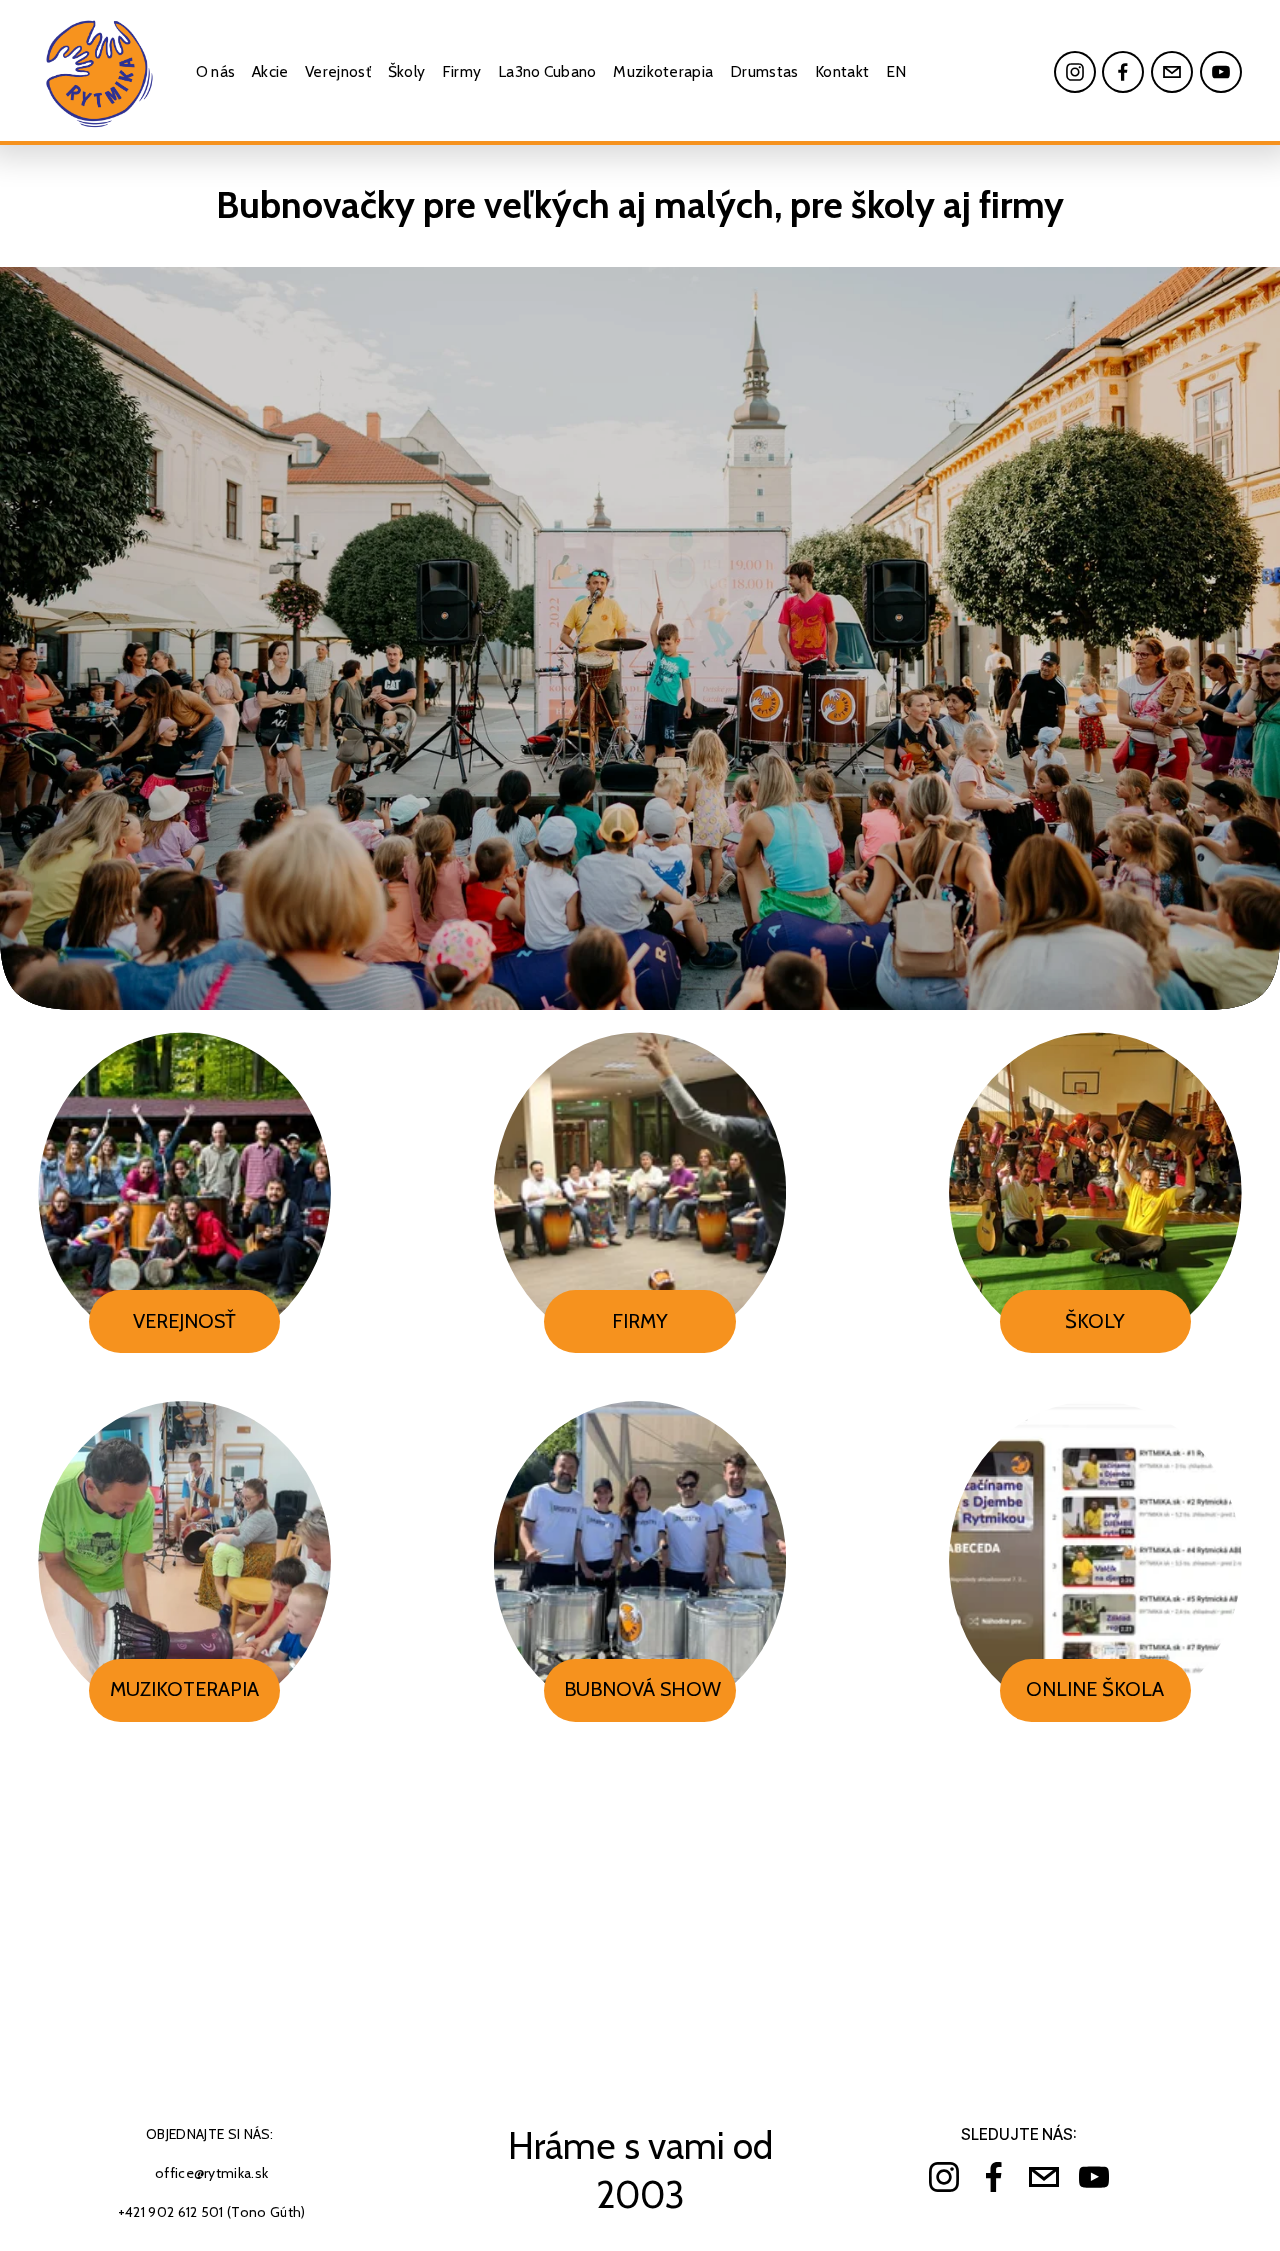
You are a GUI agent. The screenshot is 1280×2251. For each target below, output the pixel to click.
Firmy (462, 71)
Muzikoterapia (663, 71)
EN (896, 71)
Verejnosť (338, 71)
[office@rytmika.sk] (1172, 72)
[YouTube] (1221, 72)
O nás (216, 71)
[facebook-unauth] (1123, 72)
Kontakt (842, 71)
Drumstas (764, 71)
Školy (407, 71)
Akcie (270, 71)
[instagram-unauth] (1075, 72)
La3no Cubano (547, 71)
